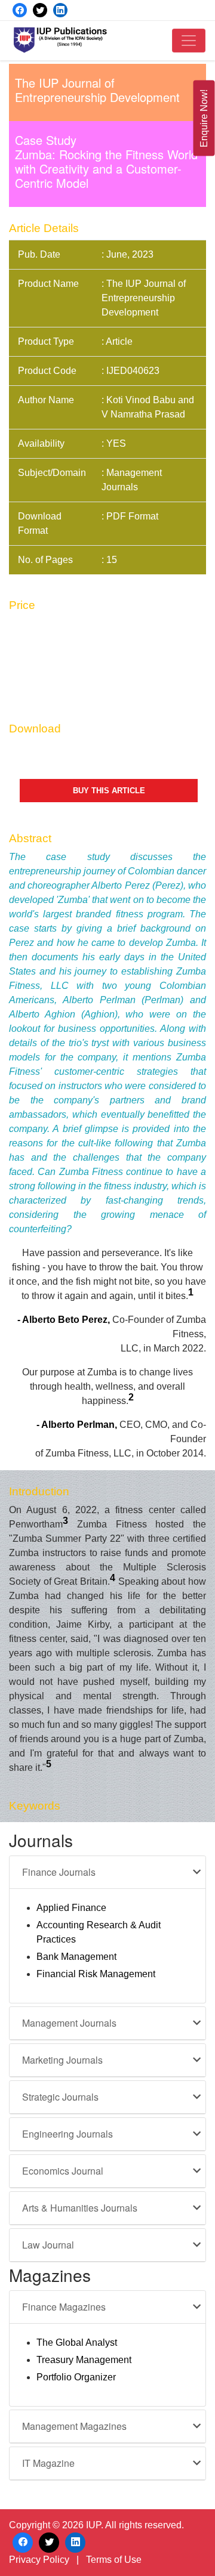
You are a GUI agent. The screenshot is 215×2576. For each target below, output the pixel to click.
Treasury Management (84, 2360)
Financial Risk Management (96, 1974)
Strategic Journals (60, 2097)
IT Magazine (48, 2463)
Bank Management (76, 1957)
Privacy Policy (39, 2560)
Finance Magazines (64, 2307)
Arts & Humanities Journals (80, 2208)
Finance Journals (59, 1872)
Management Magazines (74, 2426)
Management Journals (69, 2023)
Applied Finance (71, 1908)
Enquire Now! (204, 118)
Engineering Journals (67, 2134)
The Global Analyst (77, 2342)
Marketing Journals (62, 2060)
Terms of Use (114, 2560)
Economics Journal (63, 2171)
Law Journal (48, 2245)
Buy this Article (109, 791)
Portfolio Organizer (76, 2377)
